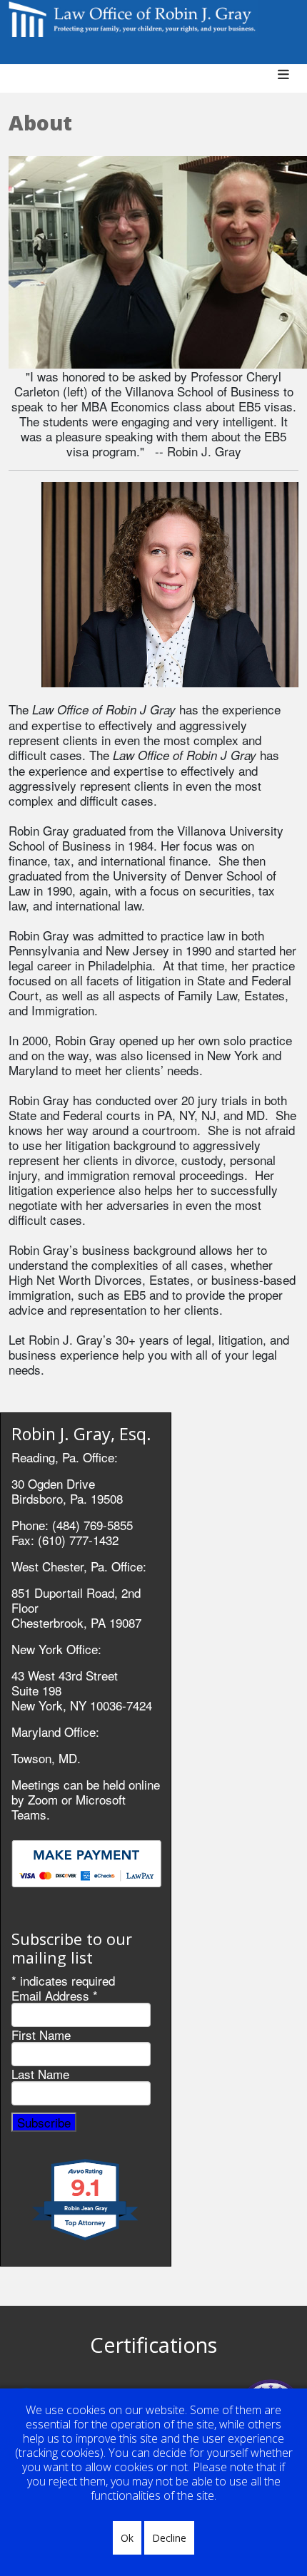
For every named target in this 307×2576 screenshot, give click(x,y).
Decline (169, 2538)
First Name (41, 2034)
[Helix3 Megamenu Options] (289, 82)
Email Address (55, 1995)
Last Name (40, 2074)
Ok (127, 2538)
